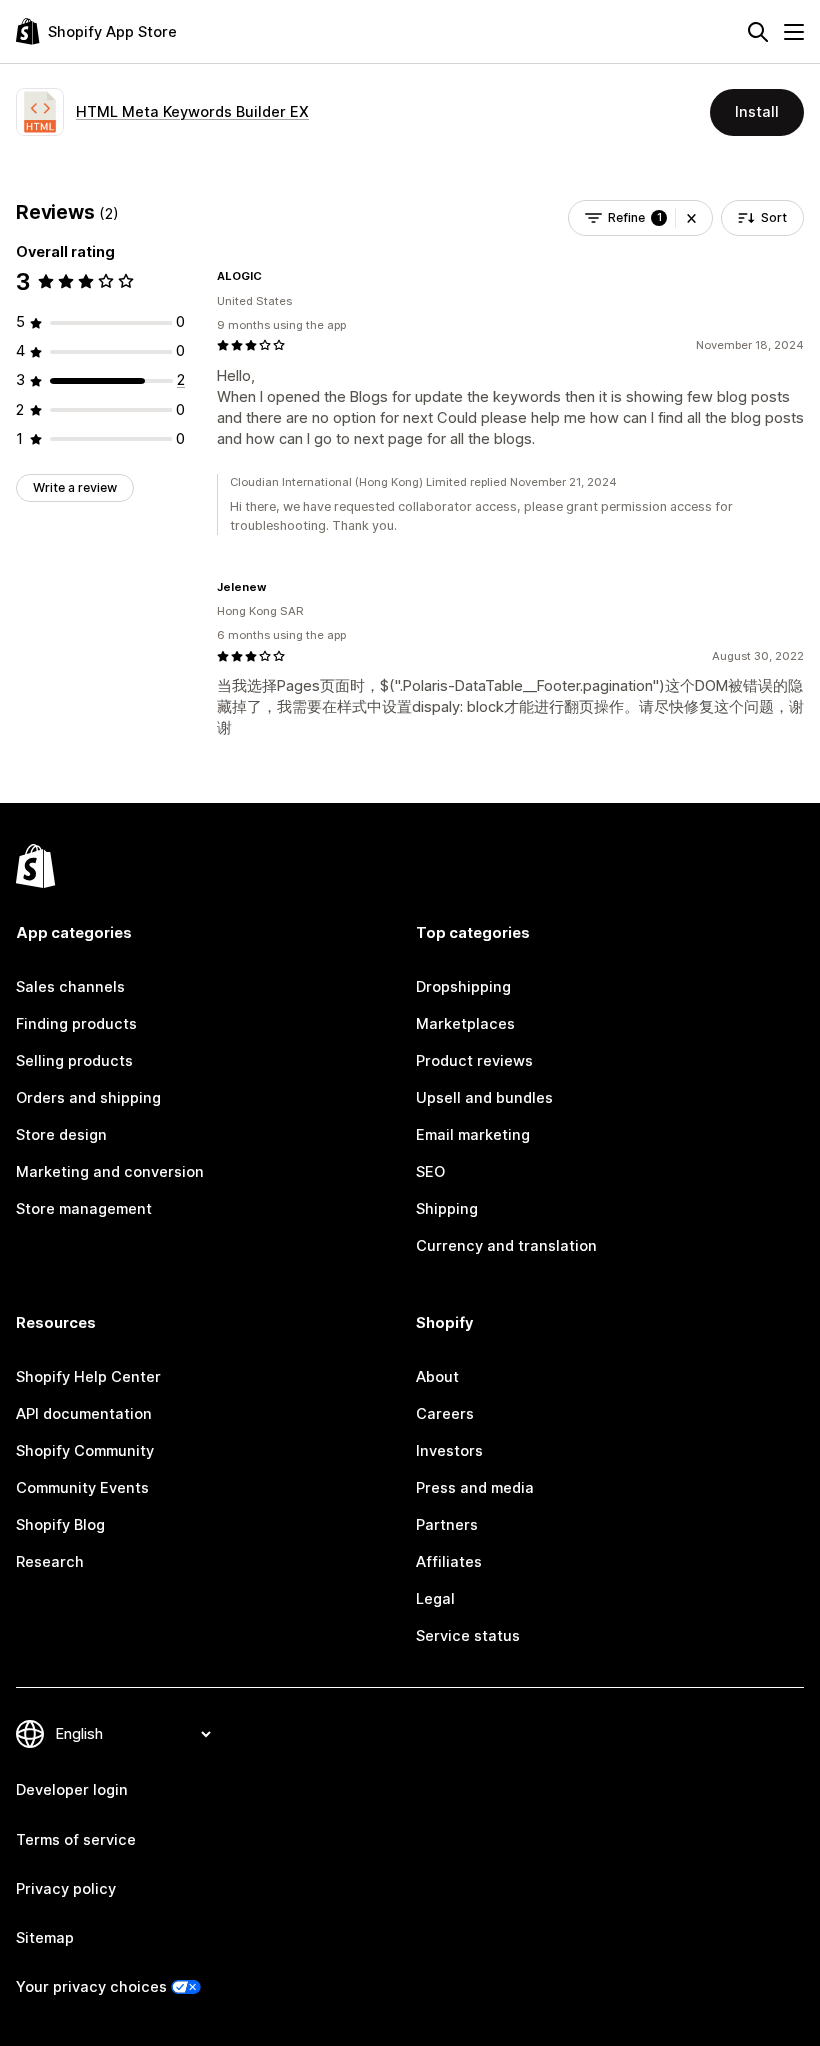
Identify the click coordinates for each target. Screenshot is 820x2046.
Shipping (447, 1209)
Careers (445, 1414)
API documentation (84, 1414)
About (437, 1377)
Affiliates (449, 1562)
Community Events (82, 1488)
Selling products (74, 1061)
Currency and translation (506, 1246)
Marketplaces (465, 1024)
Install (757, 112)
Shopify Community (85, 1451)
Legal (435, 1599)
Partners (447, 1525)
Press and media (475, 1488)
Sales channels (70, 987)
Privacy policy (66, 1889)
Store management (84, 1209)
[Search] (758, 32)
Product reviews (474, 1061)
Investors (449, 1451)
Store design (61, 1135)
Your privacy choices (91, 1987)
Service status (468, 1636)
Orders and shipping (88, 1098)
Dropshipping (463, 987)
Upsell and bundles (484, 1098)
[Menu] (794, 32)
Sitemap (45, 1938)
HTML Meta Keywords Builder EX (192, 112)
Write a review (75, 487)
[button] (691, 218)
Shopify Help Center (88, 1377)
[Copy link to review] (274, 276)
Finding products (76, 1024)
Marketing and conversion (110, 1172)
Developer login (72, 1790)
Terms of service (76, 1840)
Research (50, 1562)
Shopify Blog (60, 1525)
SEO (430, 1172)
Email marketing (473, 1135)
